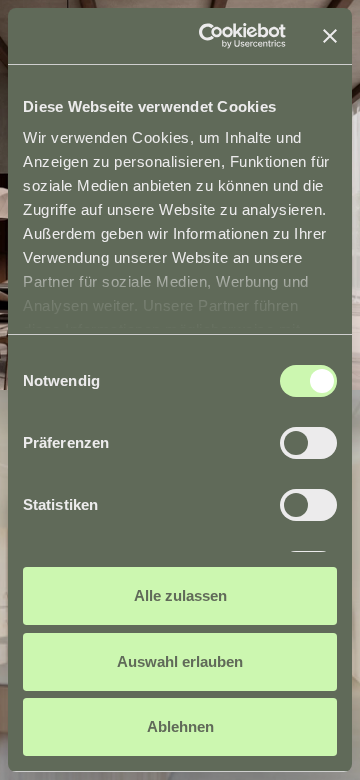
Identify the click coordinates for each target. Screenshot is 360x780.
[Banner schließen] (330, 36)
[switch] (308, 443)
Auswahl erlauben (180, 661)
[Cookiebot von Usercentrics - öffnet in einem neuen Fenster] (211, 36)
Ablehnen (180, 726)
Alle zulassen (180, 595)
